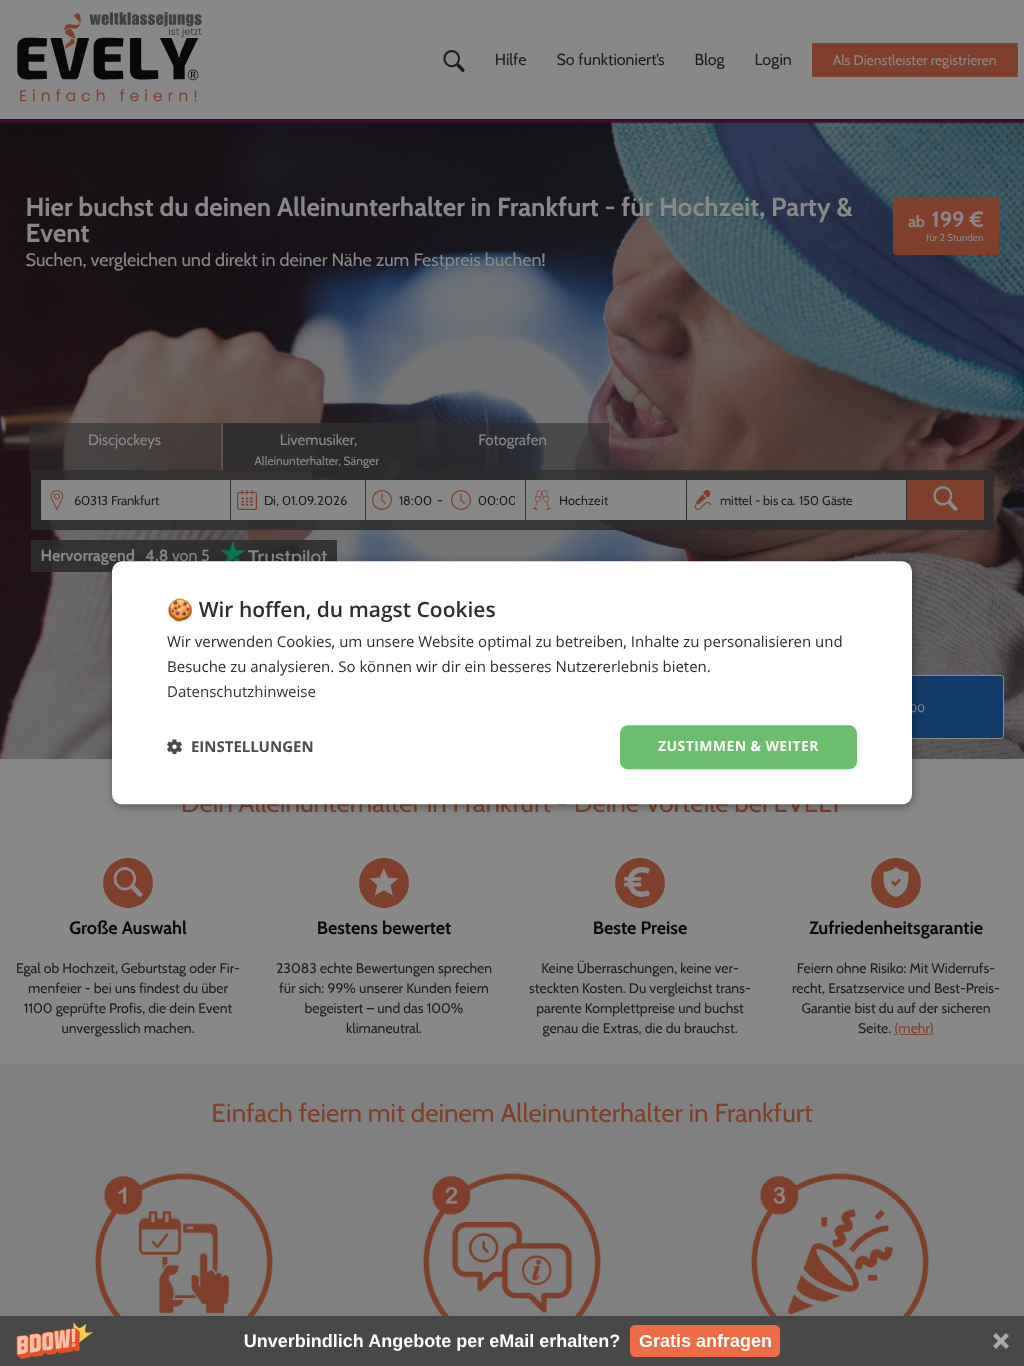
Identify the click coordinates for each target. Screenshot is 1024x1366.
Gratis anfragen (705, 1341)
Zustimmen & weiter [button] (738, 746)
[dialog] (512, 682)
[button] (512, 1341)
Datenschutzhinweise (241, 692)
